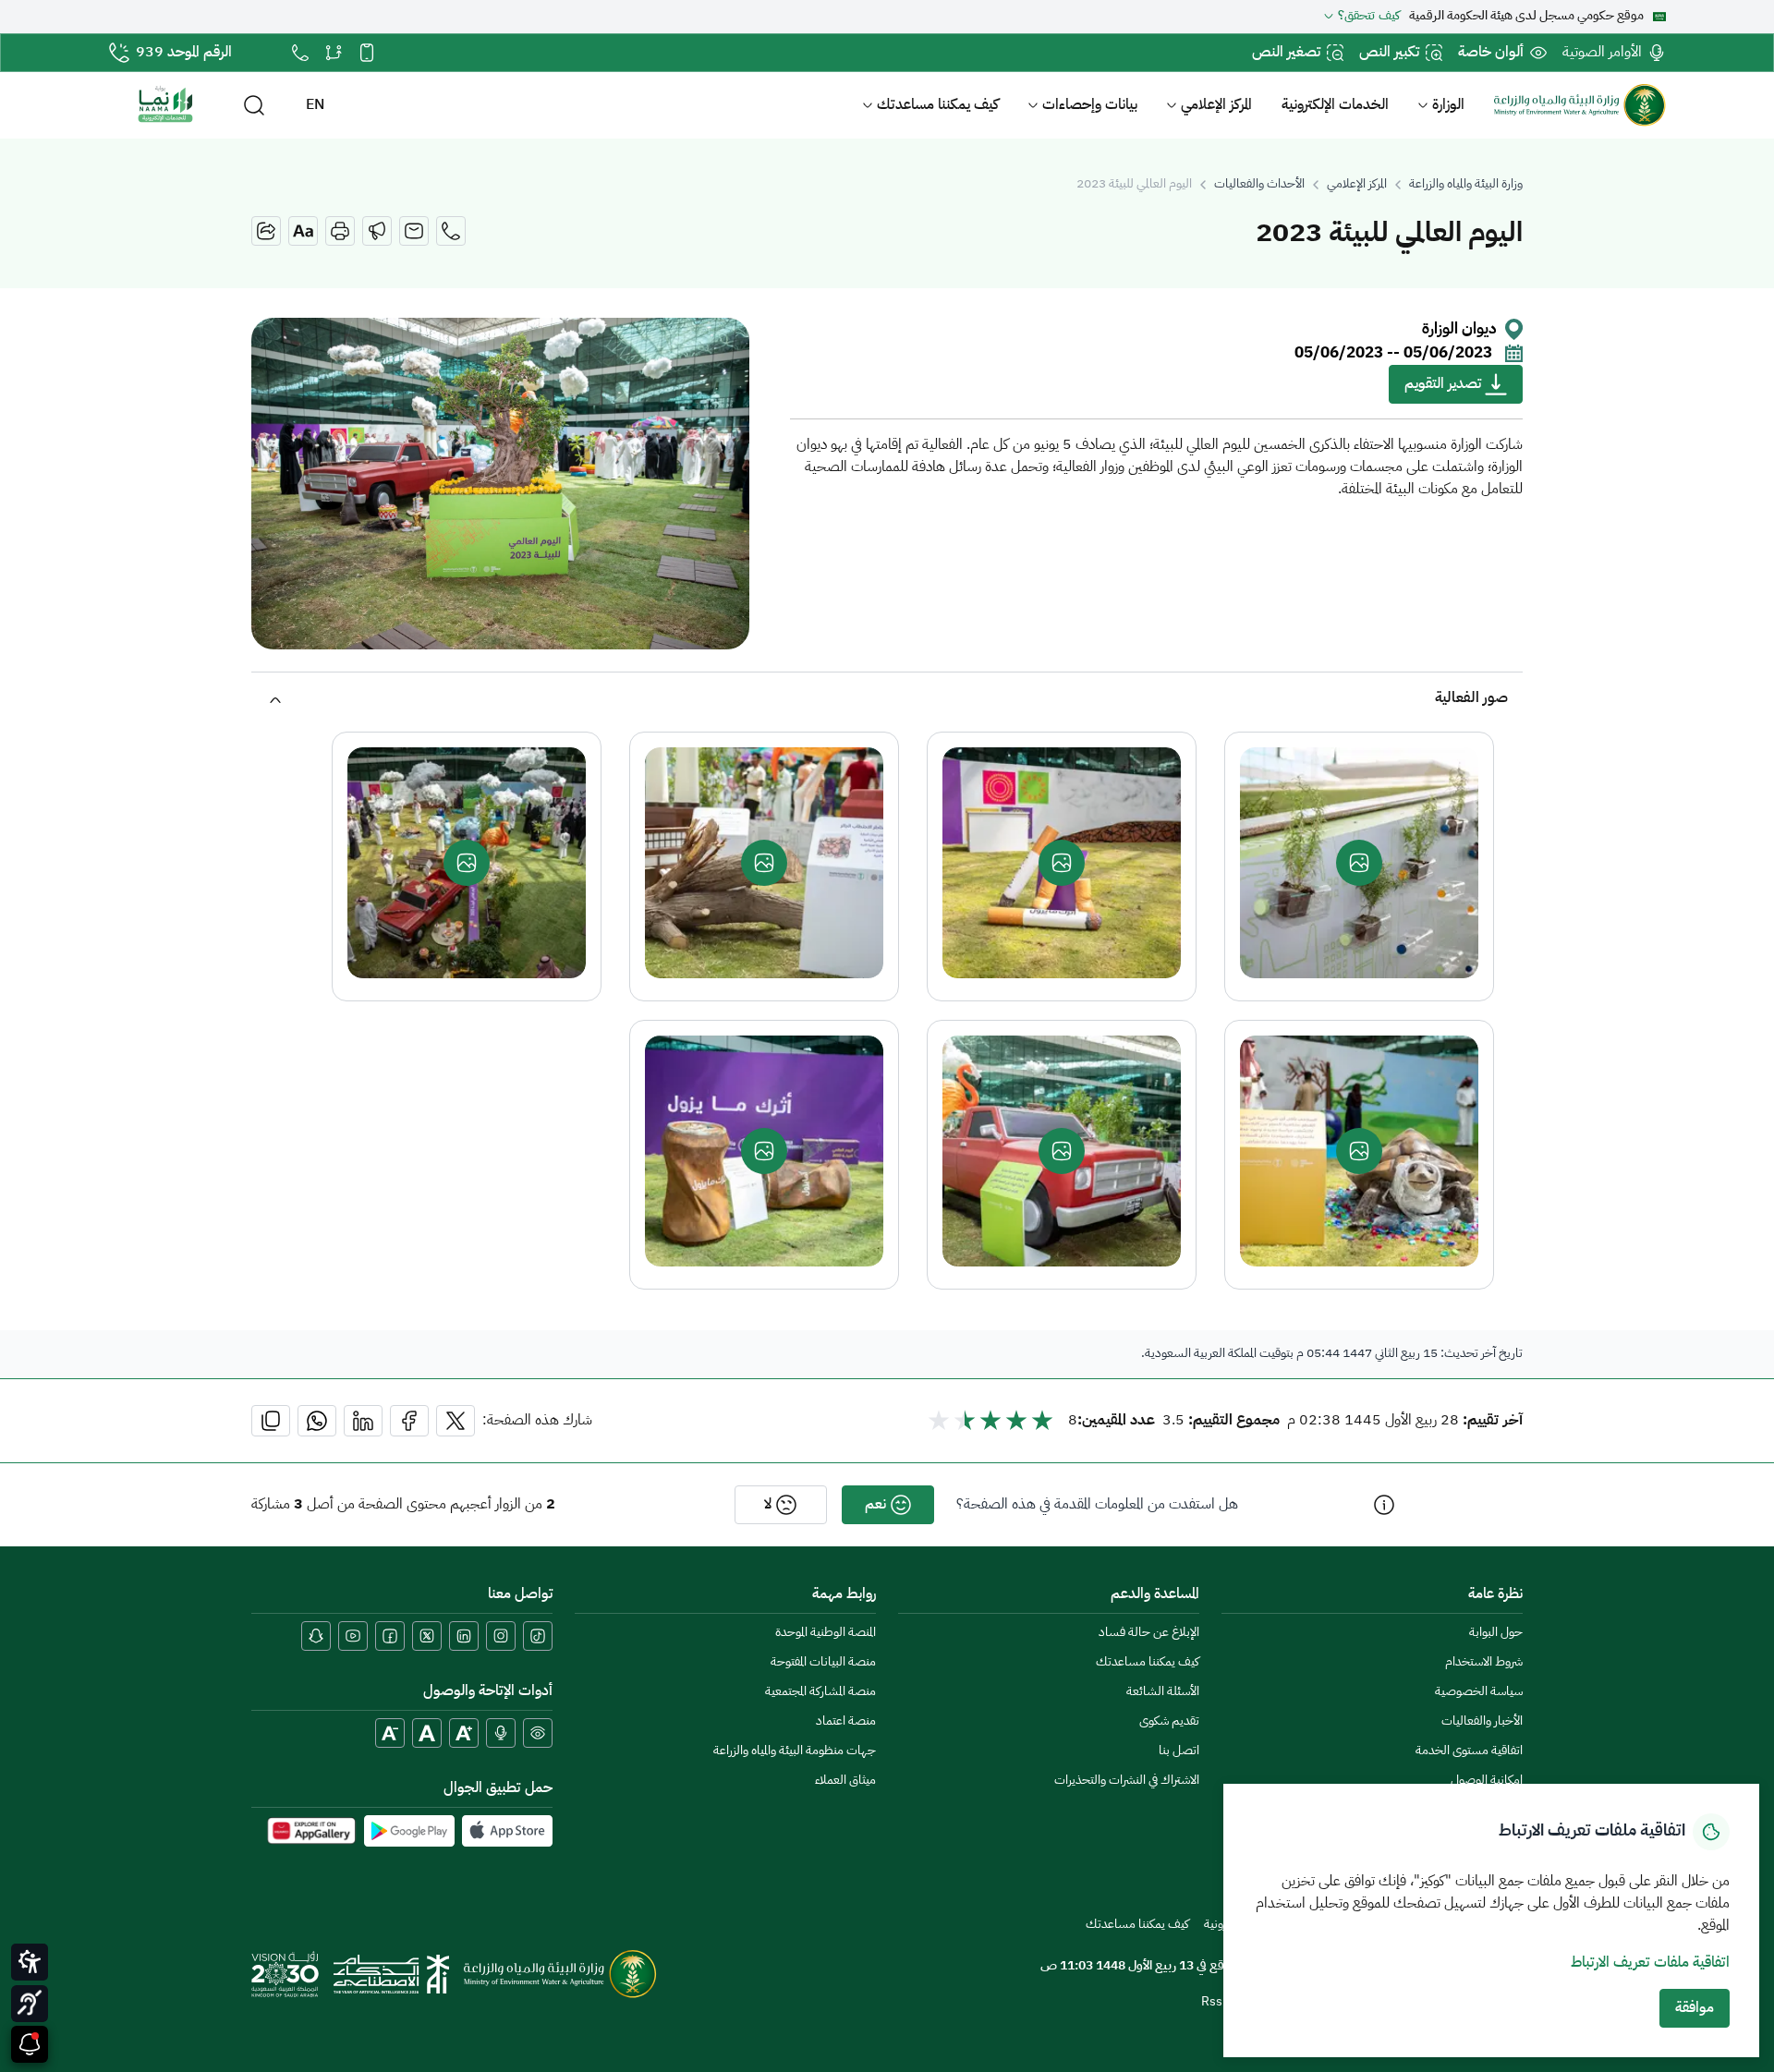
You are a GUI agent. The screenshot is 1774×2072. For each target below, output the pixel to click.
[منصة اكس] (427, 1636)
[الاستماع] (377, 231)
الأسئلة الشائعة (1163, 1692)
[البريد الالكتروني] (414, 231)
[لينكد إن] (464, 1636)
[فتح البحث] (254, 105)
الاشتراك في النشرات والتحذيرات (1127, 1781)
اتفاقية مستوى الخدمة (1469, 1751)
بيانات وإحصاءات (1090, 105)
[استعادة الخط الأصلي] (427, 1733)
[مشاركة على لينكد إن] (363, 1421)
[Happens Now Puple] (30, 2044)
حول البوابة (1496, 1633)
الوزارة (1448, 105)
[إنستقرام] (501, 1636)
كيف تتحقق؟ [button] (1369, 17)
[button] (887, 698)
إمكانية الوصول (1487, 1781)
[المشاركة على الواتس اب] (317, 1421)
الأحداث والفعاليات (1259, 185)
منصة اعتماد (846, 1721)
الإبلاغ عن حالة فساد (1149, 1633)
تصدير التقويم (1443, 384)
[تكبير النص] (464, 1733)
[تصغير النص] (390, 1733)
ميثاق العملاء (845, 1781)
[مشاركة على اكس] (456, 1421)
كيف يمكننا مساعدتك (938, 105)
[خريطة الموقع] (334, 53)
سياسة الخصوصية (1479, 1692)
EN (315, 105)
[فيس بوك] (390, 1636)
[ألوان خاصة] (538, 1733)
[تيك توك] (538, 1636)
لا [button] (768, 1505)
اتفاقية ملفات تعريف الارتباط (1650, 1963)
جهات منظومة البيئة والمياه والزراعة (795, 1751)
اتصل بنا (1179, 1751)
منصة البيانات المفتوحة (823, 1662)
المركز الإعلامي (1216, 105)
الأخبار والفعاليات (1482, 1721)
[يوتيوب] (353, 1636)
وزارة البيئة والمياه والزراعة (1466, 185)
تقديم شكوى (1169, 1721)
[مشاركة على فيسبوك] (409, 1421)
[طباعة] (340, 231)
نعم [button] (875, 1505)
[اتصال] (451, 231)
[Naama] (165, 105)
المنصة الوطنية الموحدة (826, 1633)
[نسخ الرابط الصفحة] (271, 1421)
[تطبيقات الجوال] (367, 53)
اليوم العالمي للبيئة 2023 (1134, 185)
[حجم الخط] (303, 231)
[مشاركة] (266, 231)
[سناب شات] (316, 1636)
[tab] (887, 698)
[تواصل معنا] (300, 53)
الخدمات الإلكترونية (1335, 105)
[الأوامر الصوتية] (501, 1733)
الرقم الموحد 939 (184, 53)
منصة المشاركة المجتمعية (820, 1692)
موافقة (1695, 2008)
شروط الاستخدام (1484, 1662)
